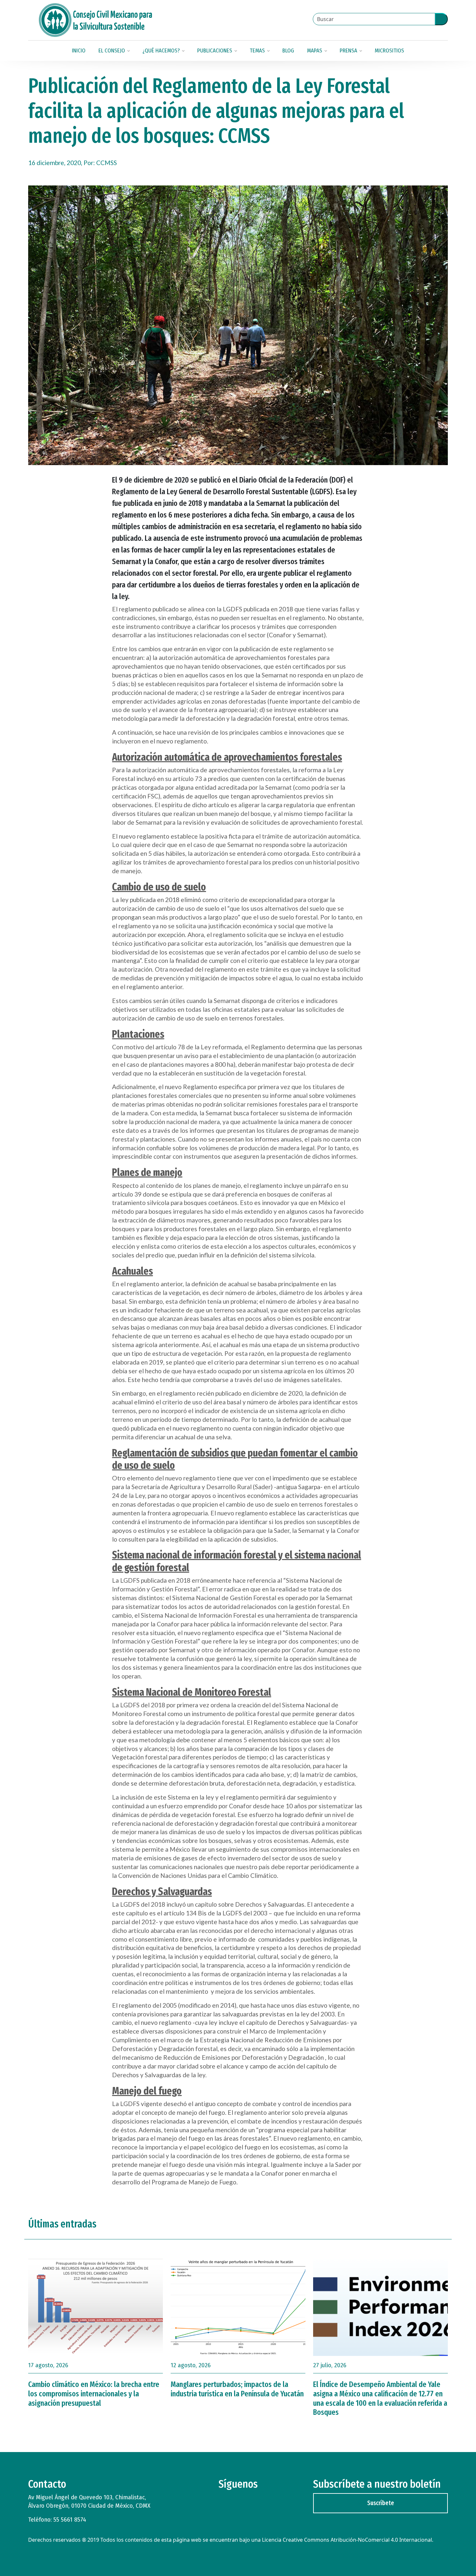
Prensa (348, 51)
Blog (288, 51)
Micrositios (389, 51)
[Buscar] (441, 19)
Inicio (79, 51)
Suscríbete (381, 2503)
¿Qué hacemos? (161, 51)
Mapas (315, 51)
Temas (257, 51)
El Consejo (112, 51)
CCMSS (107, 163)
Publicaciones (215, 51)
